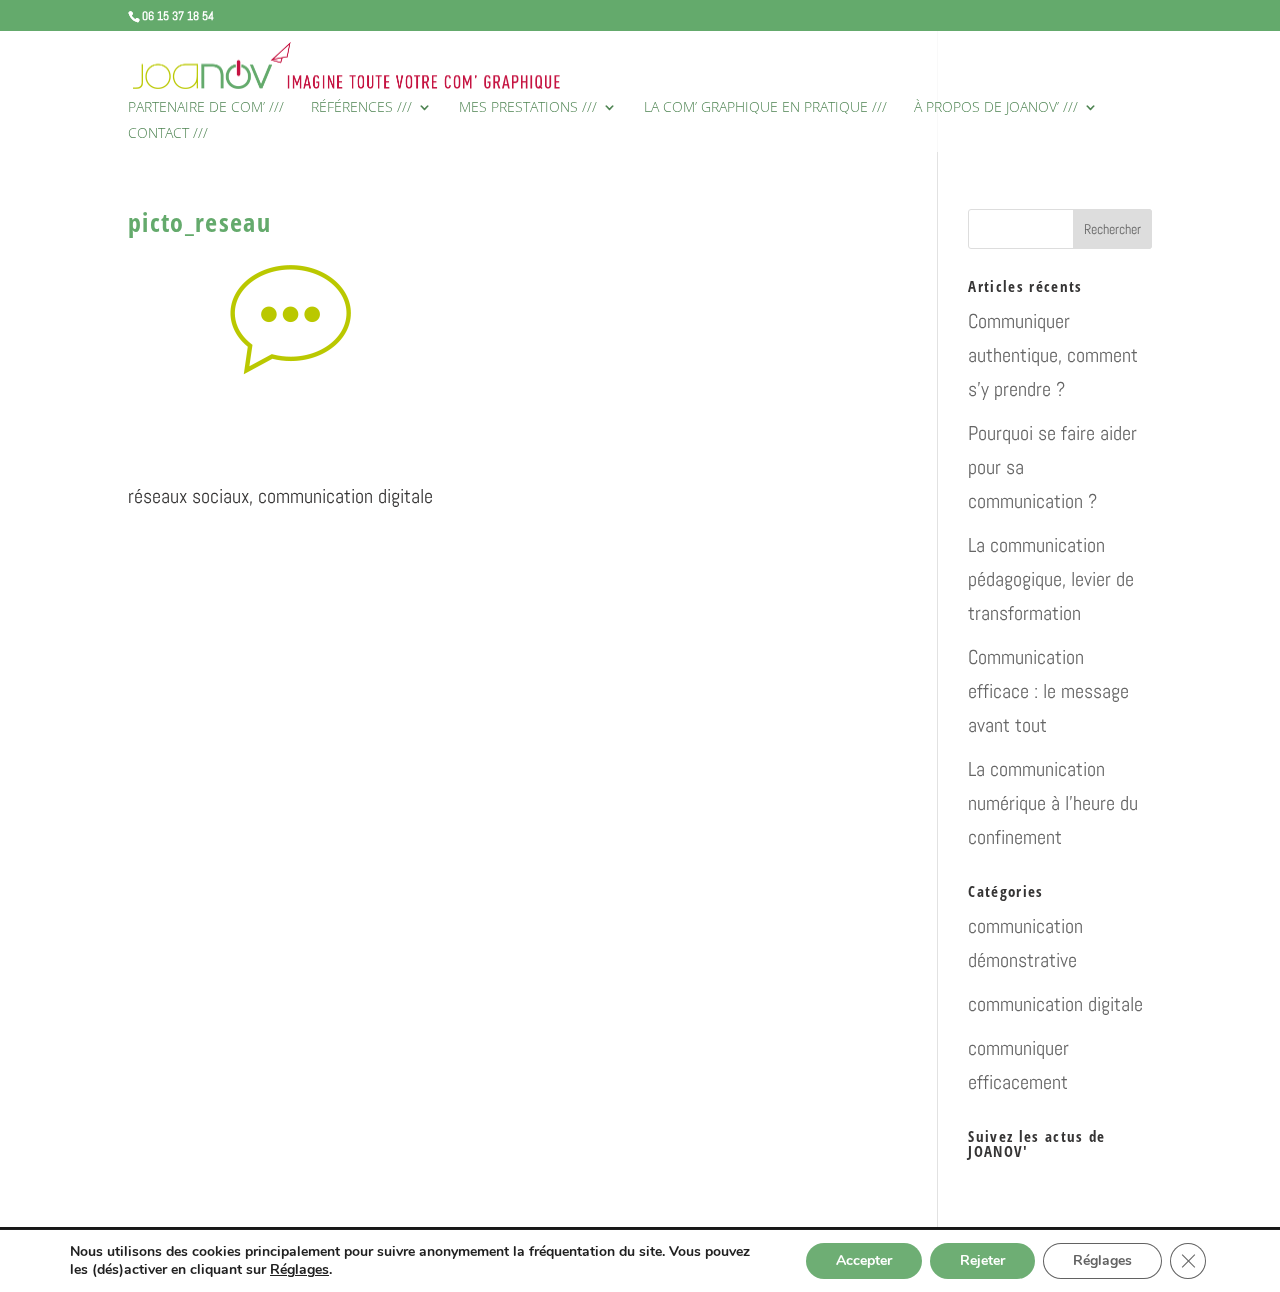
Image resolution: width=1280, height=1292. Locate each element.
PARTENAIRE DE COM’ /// (206, 108)
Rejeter (982, 1260)
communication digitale (1055, 1004)
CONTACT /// (168, 134)
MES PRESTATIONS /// (528, 108)
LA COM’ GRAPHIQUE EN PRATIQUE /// (765, 108)
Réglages (299, 1270)
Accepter (864, 1260)
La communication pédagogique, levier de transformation (1051, 579)
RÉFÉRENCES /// (361, 108)
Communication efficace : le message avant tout (1048, 691)
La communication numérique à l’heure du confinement (1053, 803)
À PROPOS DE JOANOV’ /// (996, 108)
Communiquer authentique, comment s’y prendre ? (1053, 355)
